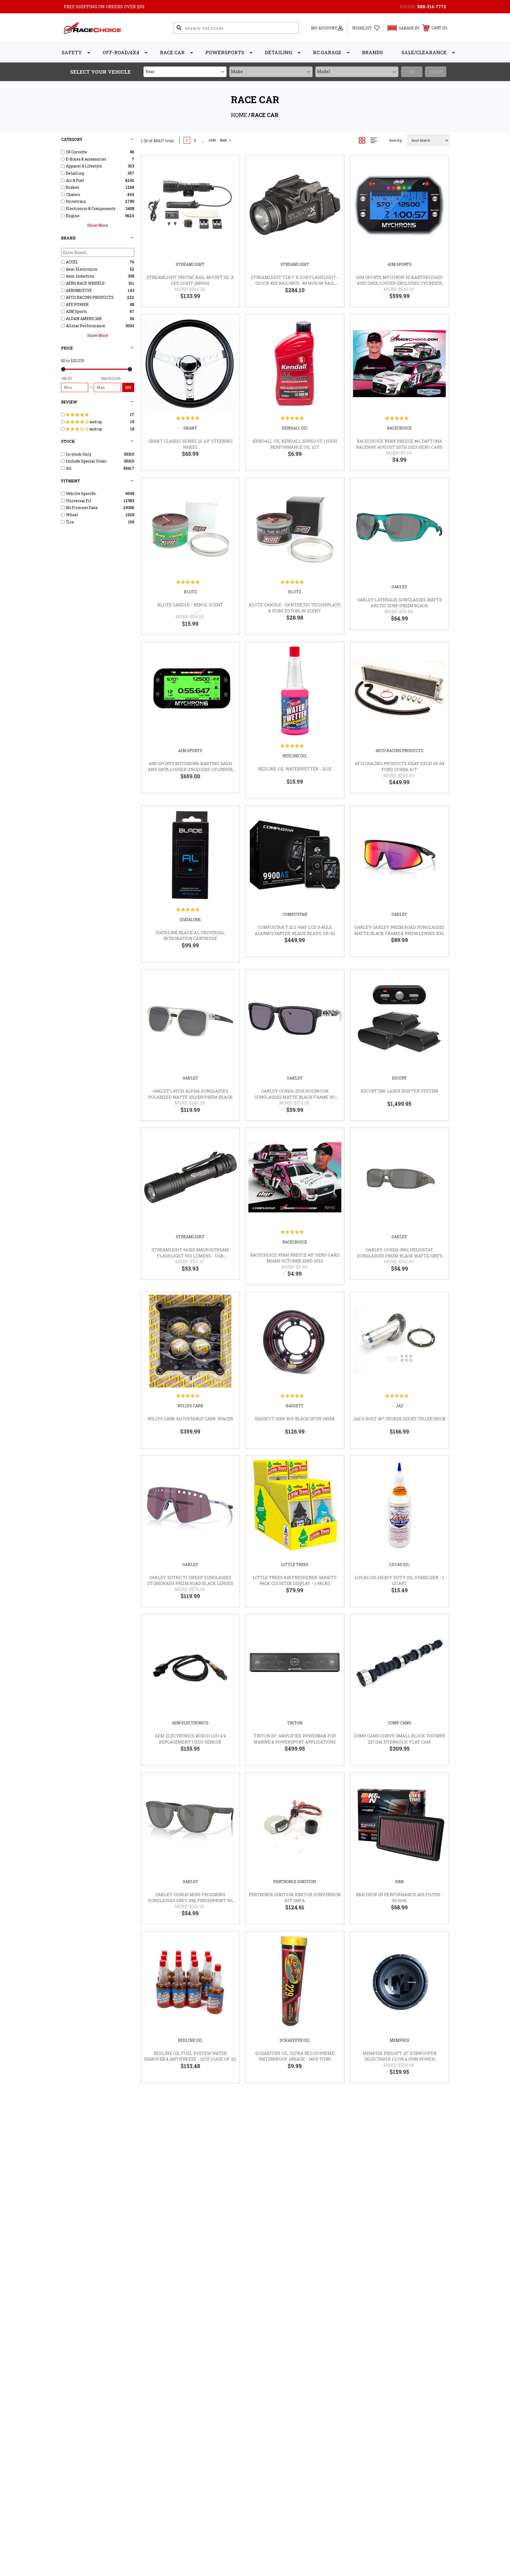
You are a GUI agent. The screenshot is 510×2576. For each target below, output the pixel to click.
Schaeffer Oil (295, 2040)
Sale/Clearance (424, 52)
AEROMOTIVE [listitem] (79, 290)
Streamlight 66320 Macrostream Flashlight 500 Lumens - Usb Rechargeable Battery (190, 1256)
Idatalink (190, 920)
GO (128, 387)
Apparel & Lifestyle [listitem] (84, 166)
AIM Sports (399, 264)
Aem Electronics (190, 1723)
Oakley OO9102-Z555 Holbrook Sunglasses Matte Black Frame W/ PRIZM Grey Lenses (295, 1097)
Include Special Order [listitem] (86, 461)
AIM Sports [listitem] (76, 311)
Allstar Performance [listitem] (86, 326)
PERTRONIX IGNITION (295, 1882)
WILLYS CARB (190, 1406)
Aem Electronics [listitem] (82, 269)
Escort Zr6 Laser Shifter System (399, 1091)
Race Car (172, 52)
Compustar (295, 914)
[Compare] (229, 194)
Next (223, 140)
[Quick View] (229, 167)
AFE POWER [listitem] (77, 304)
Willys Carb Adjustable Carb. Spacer (190, 1419)
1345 (212, 140)
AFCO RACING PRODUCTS (399, 751)
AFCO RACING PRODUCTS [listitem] (90, 297)
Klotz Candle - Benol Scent (190, 605)
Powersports (225, 52)
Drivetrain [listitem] (76, 201)
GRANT (190, 428)
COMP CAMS (399, 1723)
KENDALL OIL (295, 428)
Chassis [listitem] (73, 194)
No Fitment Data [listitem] (82, 508)
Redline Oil (295, 756)
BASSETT (295, 1406)
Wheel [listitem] (72, 515)
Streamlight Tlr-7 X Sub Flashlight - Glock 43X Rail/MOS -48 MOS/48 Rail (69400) (295, 283)
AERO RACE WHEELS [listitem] (85, 283)
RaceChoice (399, 428)
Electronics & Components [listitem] (91, 209)
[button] (401, 28)
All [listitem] (69, 468)
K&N (399, 1882)
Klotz (190, 592)
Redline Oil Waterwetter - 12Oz (295, 769)
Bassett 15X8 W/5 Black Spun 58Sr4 (295, 1419)
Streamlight (190, 264)
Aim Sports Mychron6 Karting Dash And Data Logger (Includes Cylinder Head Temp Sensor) (190, 769)
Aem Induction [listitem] (80, 276)
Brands (372, 52)
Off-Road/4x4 (121, 52)
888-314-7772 (432, 7)
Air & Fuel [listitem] (75, 180)
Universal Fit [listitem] (79, 501)
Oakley (399, 587)
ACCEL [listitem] (72, 262)
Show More (98, 225)
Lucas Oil (399, 1564)
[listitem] (97, 415)
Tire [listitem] (70, 522)
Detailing (279, 52)
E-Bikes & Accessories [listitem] (86, 159)
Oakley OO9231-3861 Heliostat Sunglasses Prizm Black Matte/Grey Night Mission (399, 1256)
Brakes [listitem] (73, 187)
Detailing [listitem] (75, 173)
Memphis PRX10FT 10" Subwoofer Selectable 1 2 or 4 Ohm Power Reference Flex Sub (399, 2059)
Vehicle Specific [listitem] (81, 493)
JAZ (399, 1406)
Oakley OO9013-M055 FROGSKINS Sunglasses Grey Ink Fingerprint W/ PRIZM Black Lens (190, 1900)
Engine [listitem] (73, 216)
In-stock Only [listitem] (79, 454)
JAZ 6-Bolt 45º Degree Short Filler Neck (399, 1419)
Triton (295, 1723)
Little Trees (295, 1564)
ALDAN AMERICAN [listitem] (84, 319)
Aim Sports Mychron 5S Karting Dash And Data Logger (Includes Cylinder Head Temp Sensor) (399, 283)
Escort (399, 1078)
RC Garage (327, 52)
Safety (72, 52)
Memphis (399, 2040)
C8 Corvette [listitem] (76, 152)
